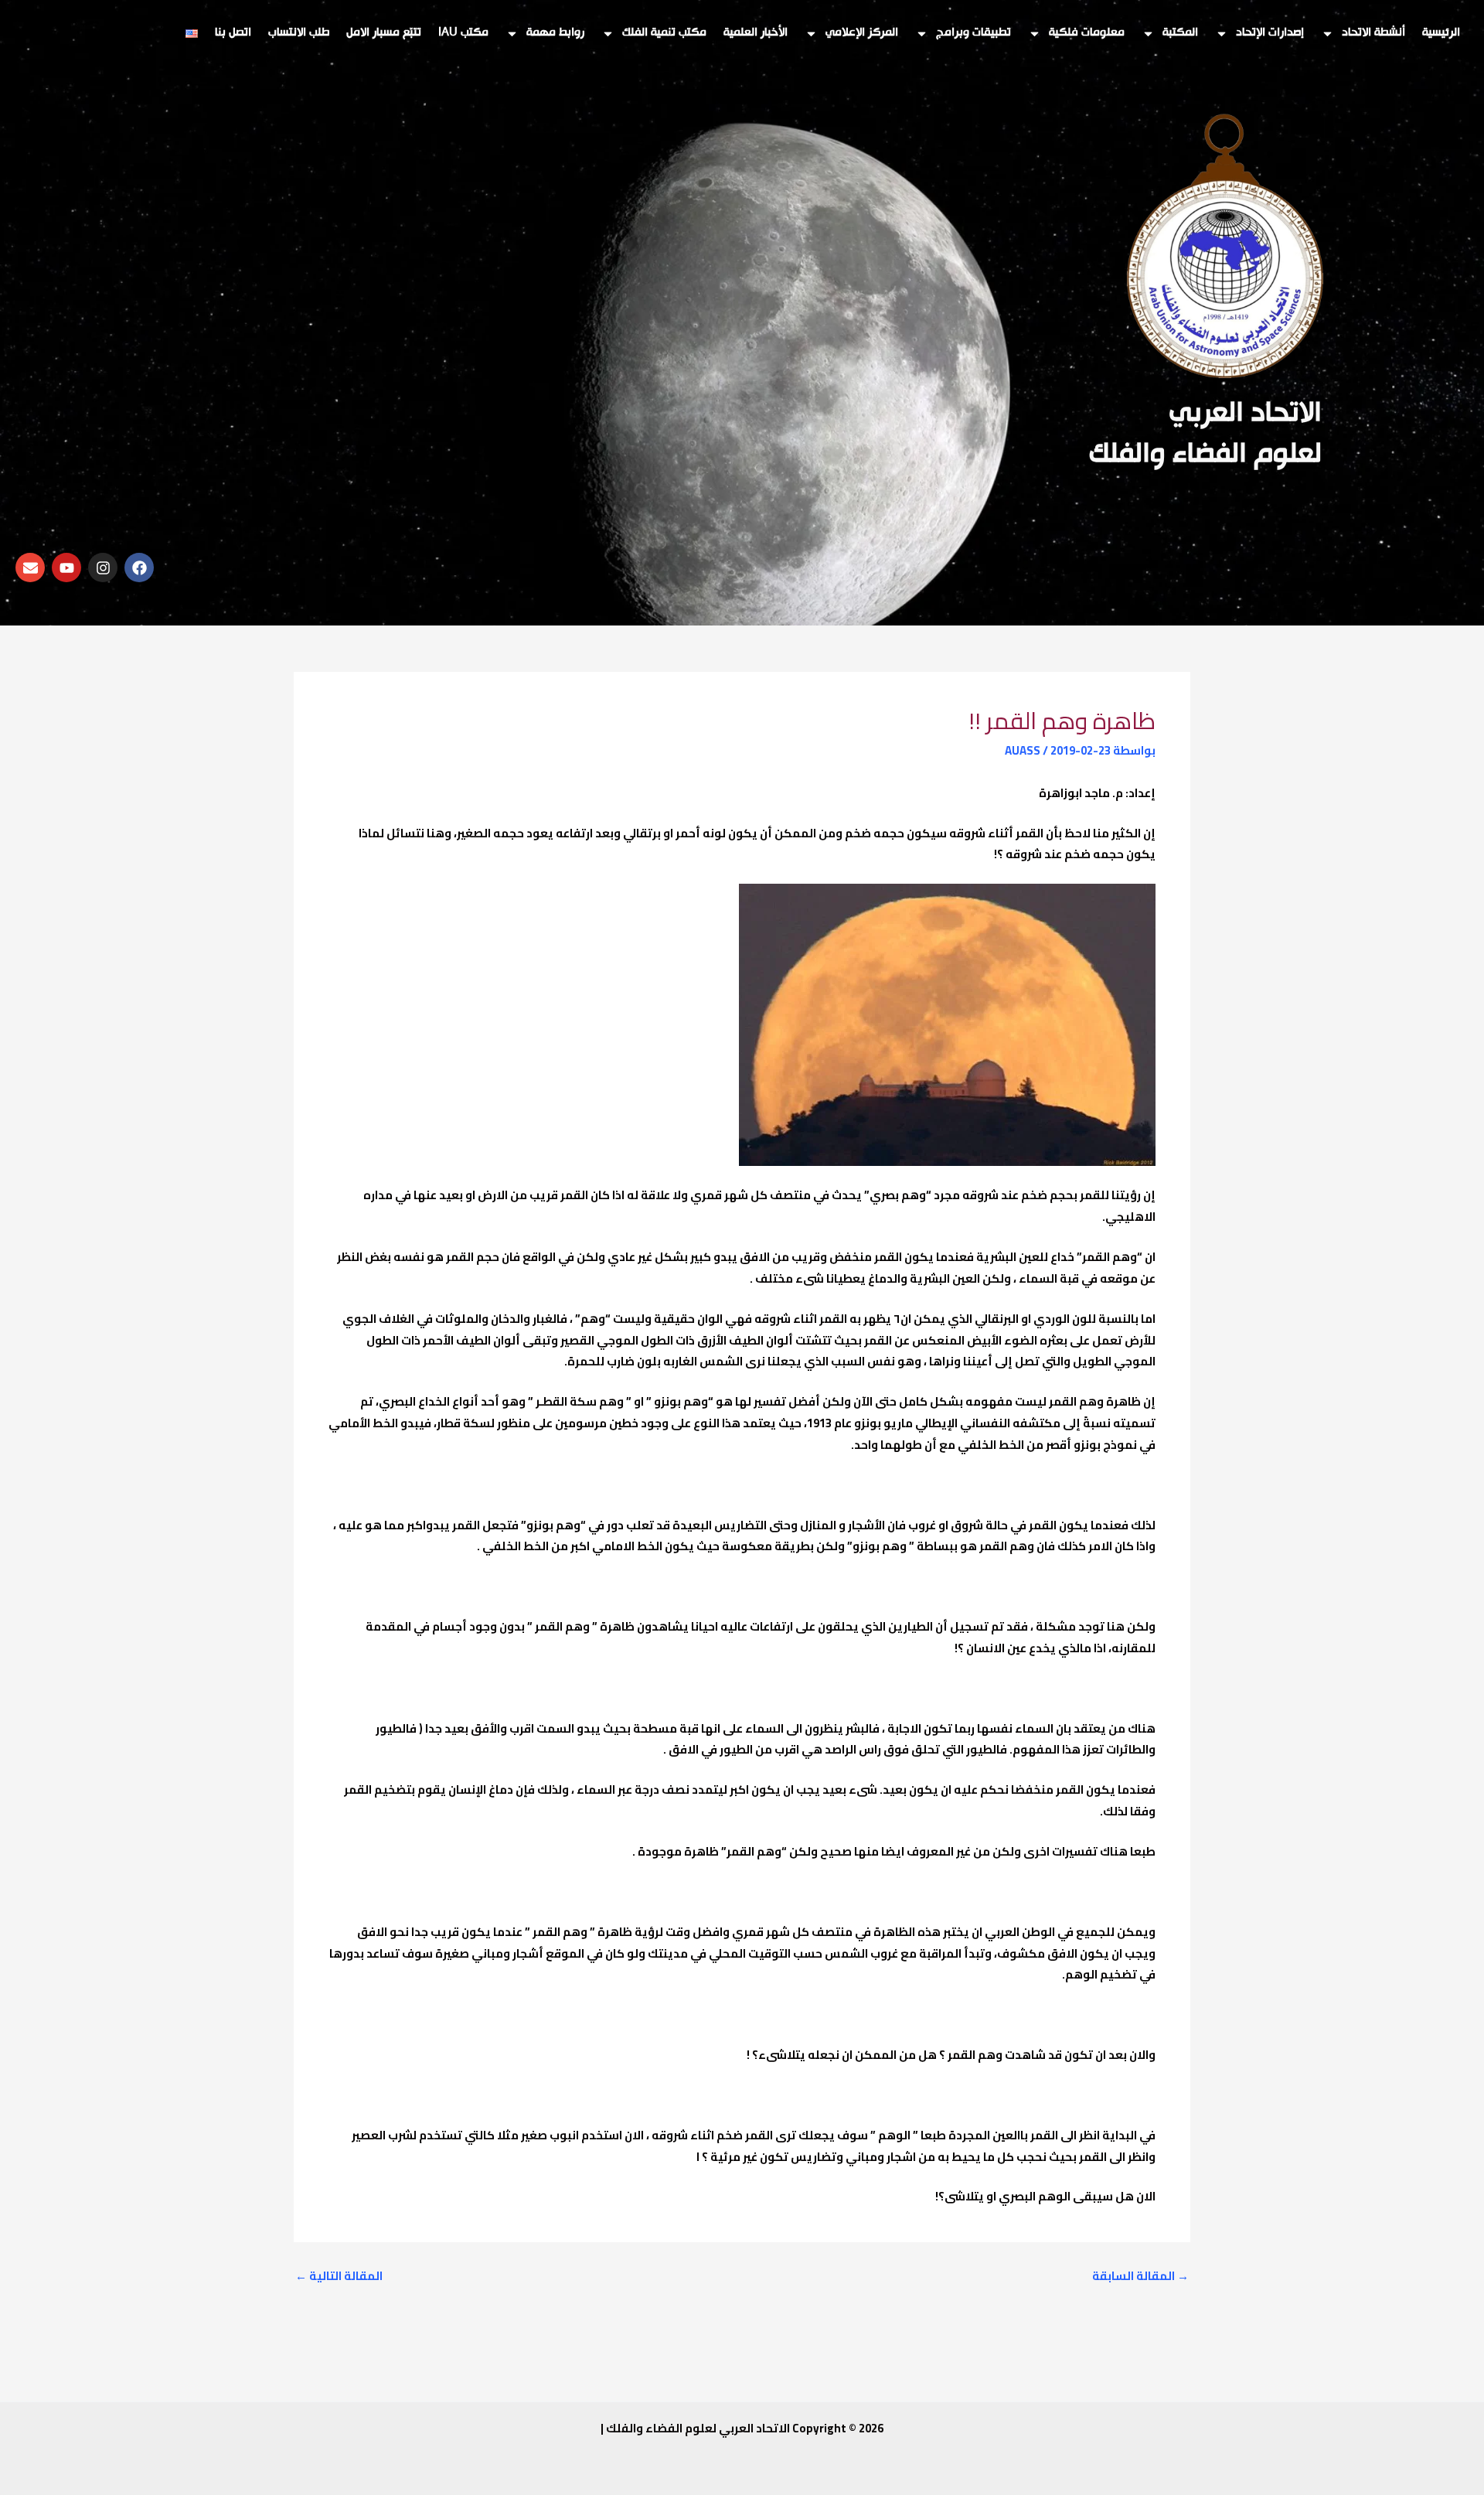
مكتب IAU (463, 33)
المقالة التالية (339, 2276)
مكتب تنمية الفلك (664, 33)
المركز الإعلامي (862, 33)
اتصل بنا (233, 33)
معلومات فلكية (1087, 33)
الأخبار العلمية (756, 33)
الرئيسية (1441, 33)
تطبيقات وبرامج (973, 33)
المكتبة (1180, 33)
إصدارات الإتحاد (1270, 33)
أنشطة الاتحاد (1373, 33)
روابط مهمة (555, 33)
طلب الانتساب (299, 33)
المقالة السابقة (1140, 2276)
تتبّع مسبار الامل (384, 33)
